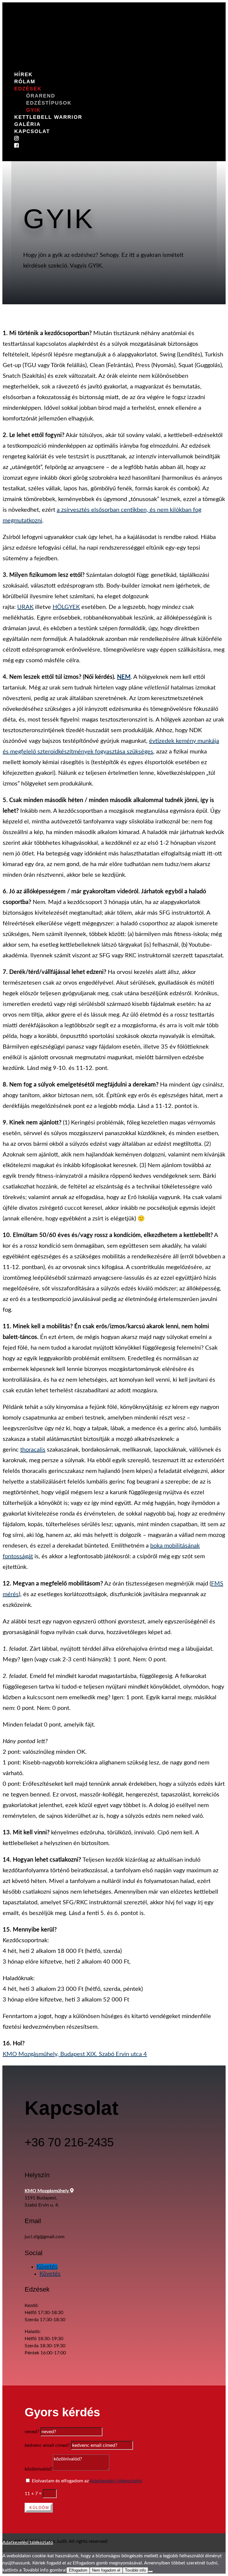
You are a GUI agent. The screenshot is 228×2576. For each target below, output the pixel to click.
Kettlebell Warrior (48, 117)
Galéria (27, 124)
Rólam (25, 82)
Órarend (41, 96)
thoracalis (33, 1450)
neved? (32, 2432)
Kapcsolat (32, 131)
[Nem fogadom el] (151, 2572)
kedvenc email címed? (47, 2445)
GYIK (33, 110)
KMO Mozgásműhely (47, 2191)
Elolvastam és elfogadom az (87, 2481)
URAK (25, 607)
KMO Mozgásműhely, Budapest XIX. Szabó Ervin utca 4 (75, 2054)
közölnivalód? (39, 2469)
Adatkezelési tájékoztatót (116, 2481)
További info (135, 2570)
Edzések (28, 89)
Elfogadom (78, 2570)
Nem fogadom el (106, 2570)
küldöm (39, 2508)
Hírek (23, 75)
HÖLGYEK (66, 607)
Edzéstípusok (49, 103)
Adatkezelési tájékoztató (28, 2543)
